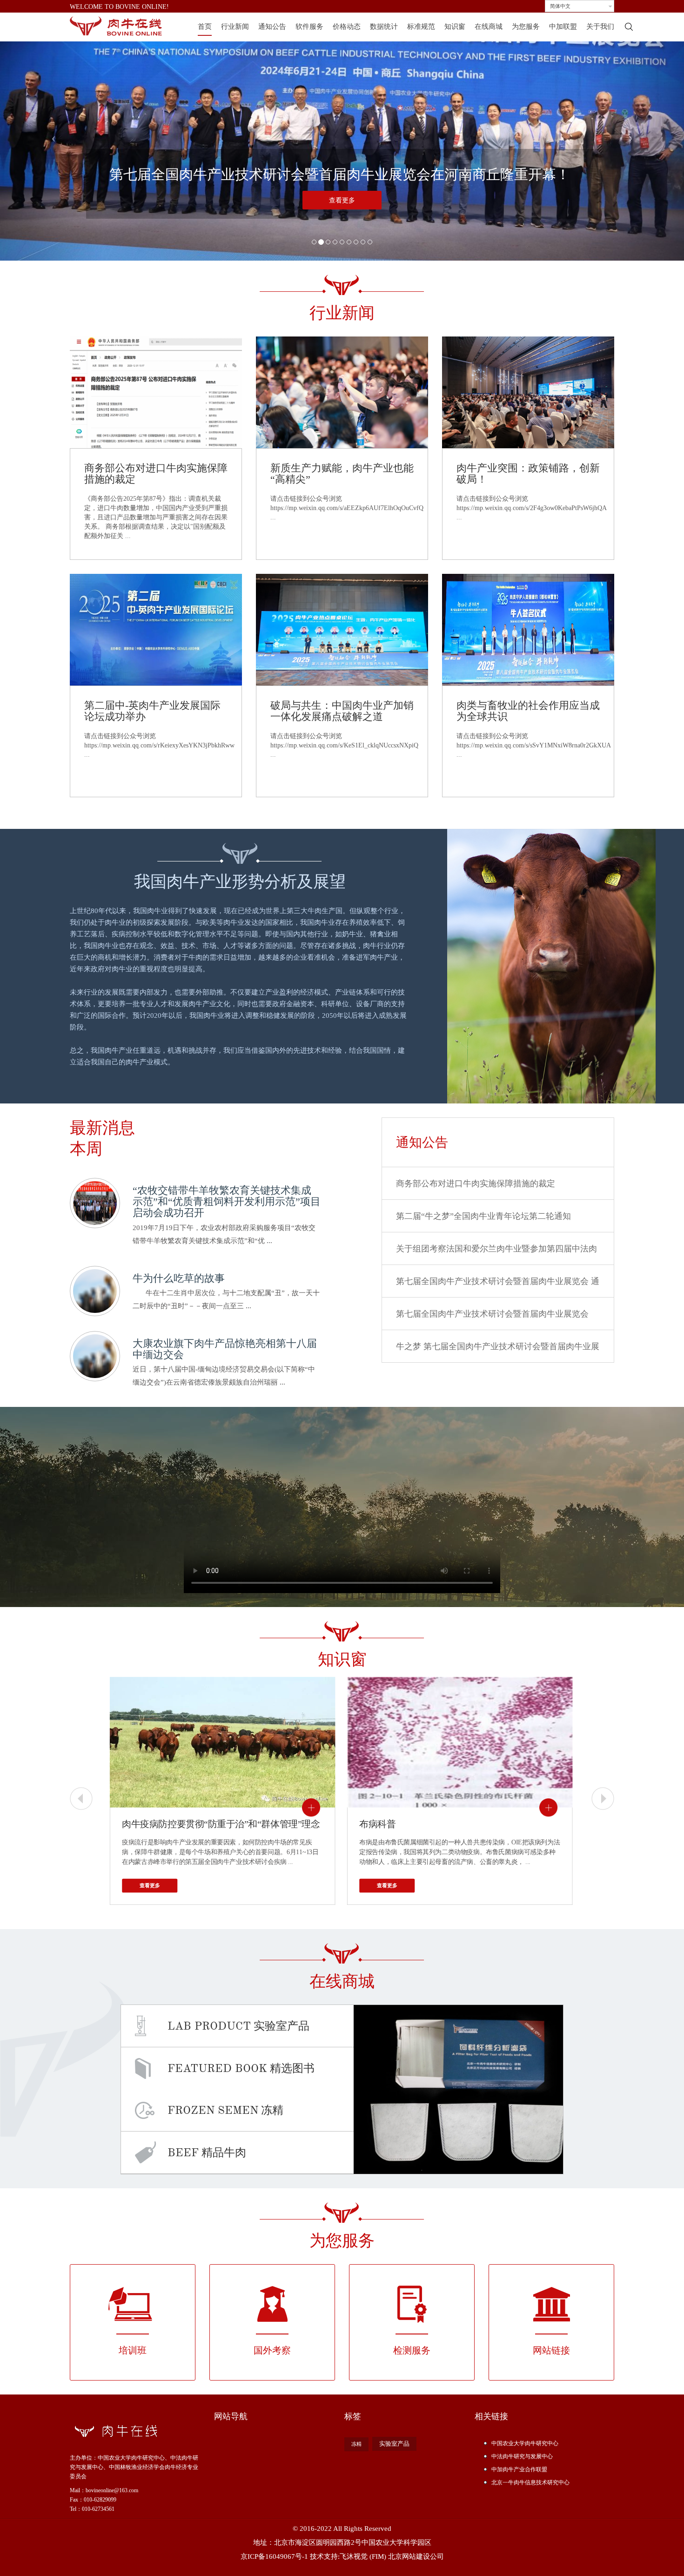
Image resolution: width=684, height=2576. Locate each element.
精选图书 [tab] (241, 2068)
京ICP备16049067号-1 (274, 2556)
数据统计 (384, 27)
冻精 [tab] (225, 2110)
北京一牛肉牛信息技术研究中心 (530, 2482)
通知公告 (272, 27)
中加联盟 (563, 27)
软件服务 (309, 27)
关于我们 (600, 27)
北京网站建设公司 (416, 2556)
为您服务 (526, 27)
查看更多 (342, 200)
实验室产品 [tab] (238, 2026)
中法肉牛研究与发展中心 (522, 2456)
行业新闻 (235, 27)
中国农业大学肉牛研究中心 (525, 2443)
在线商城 (489, 27)
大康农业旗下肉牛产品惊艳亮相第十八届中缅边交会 (225, 1349)
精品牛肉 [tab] (207, 2152)
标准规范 (421, 27)
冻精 (356, 2444)
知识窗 (455, 27)
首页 (205, 27)
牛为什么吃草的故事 (179, 1278)
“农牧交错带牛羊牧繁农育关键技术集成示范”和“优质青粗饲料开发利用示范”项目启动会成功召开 (227, 1201)
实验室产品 (394, 2444)
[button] (51, 135)
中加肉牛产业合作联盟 (519, 2469)
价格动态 (347, 27)
